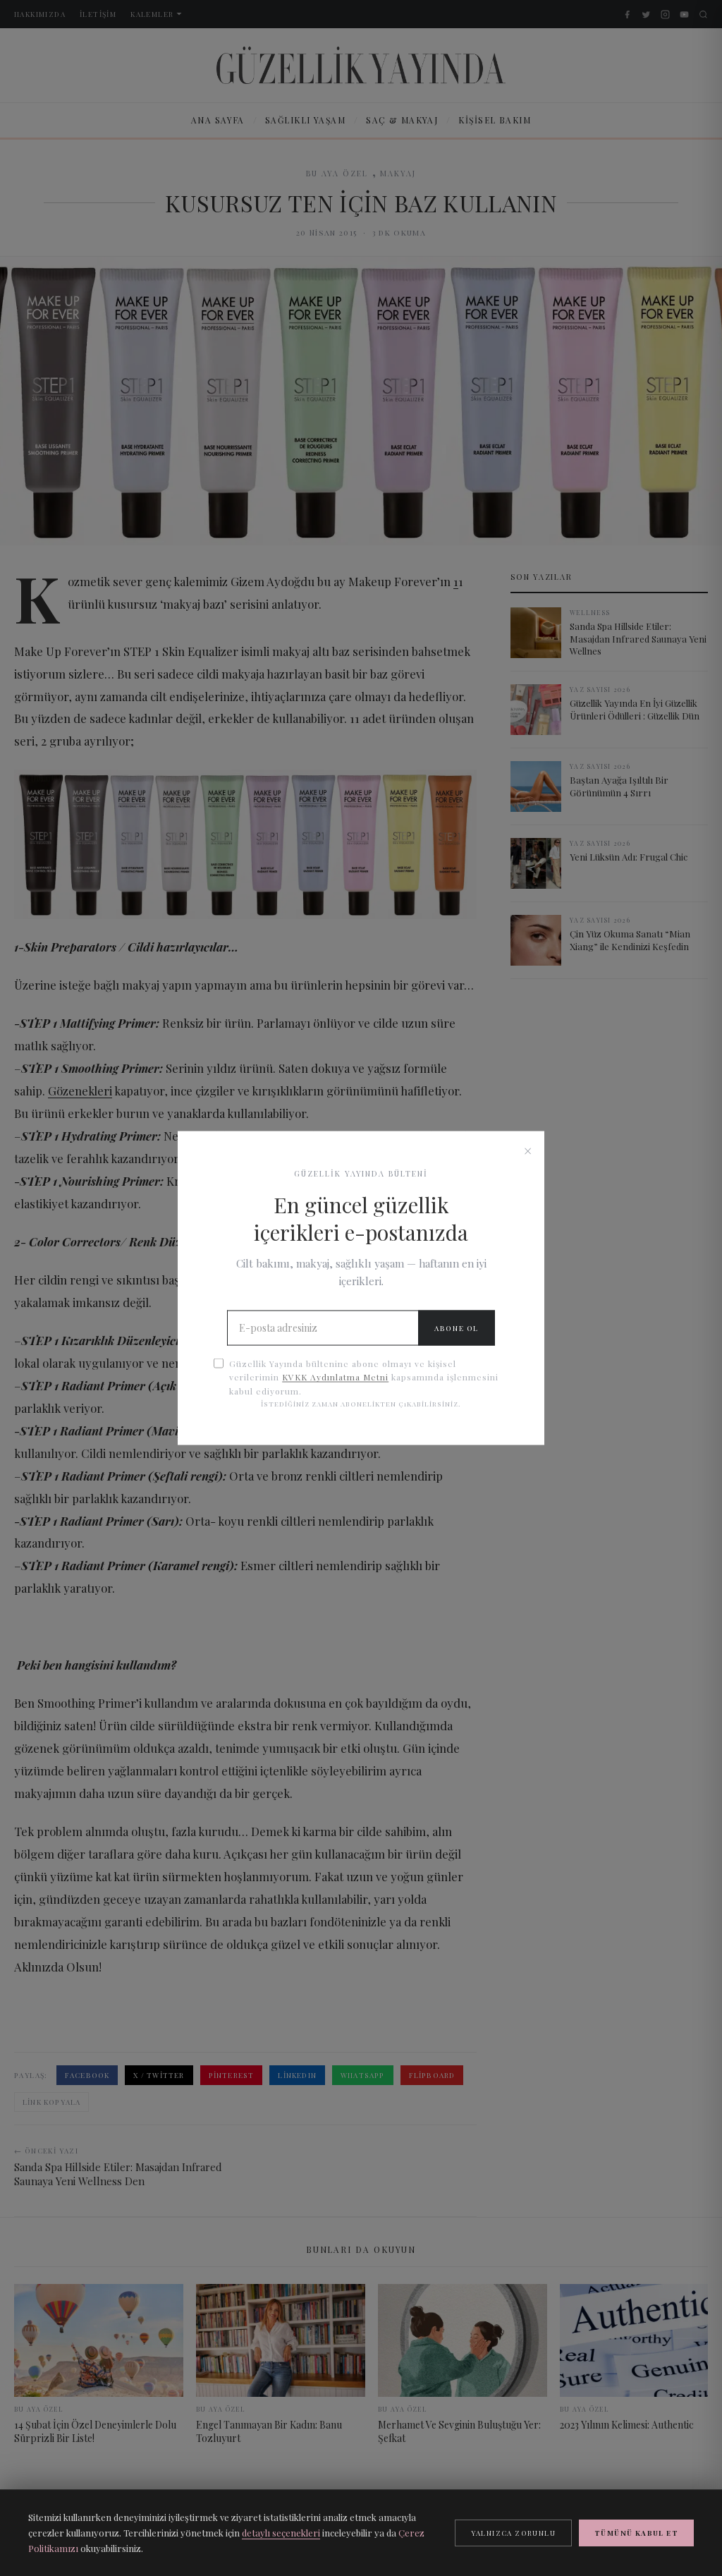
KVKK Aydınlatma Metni (335, 1377)
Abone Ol (457, 1328)
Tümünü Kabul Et (636, 2533)
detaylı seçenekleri (281, 2533)
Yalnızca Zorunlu (513, 2533)
